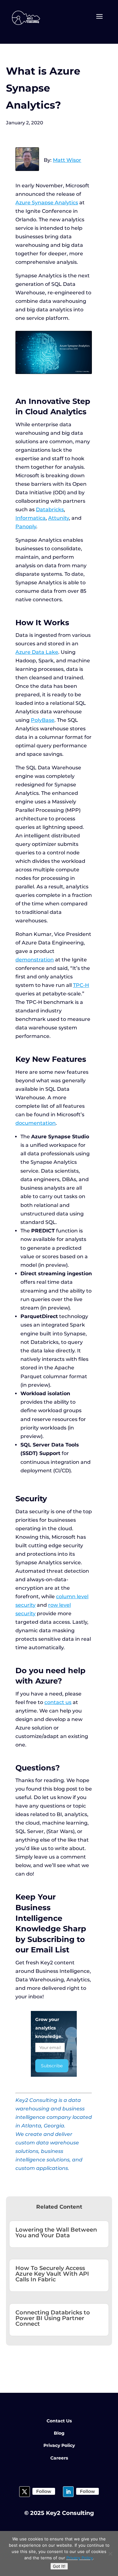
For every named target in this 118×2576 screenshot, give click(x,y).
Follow (44, 2491)
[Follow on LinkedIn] (68, 2492)
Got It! (59, 2566)
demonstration (35, 960)
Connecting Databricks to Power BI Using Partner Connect (53, 2318)
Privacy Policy (59, 2445)
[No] (110, 2554)
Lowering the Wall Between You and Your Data (56, 2233)
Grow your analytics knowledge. (49, 2028)
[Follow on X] (25, 2492)
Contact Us (59, 2421)
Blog (59, 2433)
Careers (59, 2458)
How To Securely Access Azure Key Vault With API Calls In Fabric (52, 2274)
